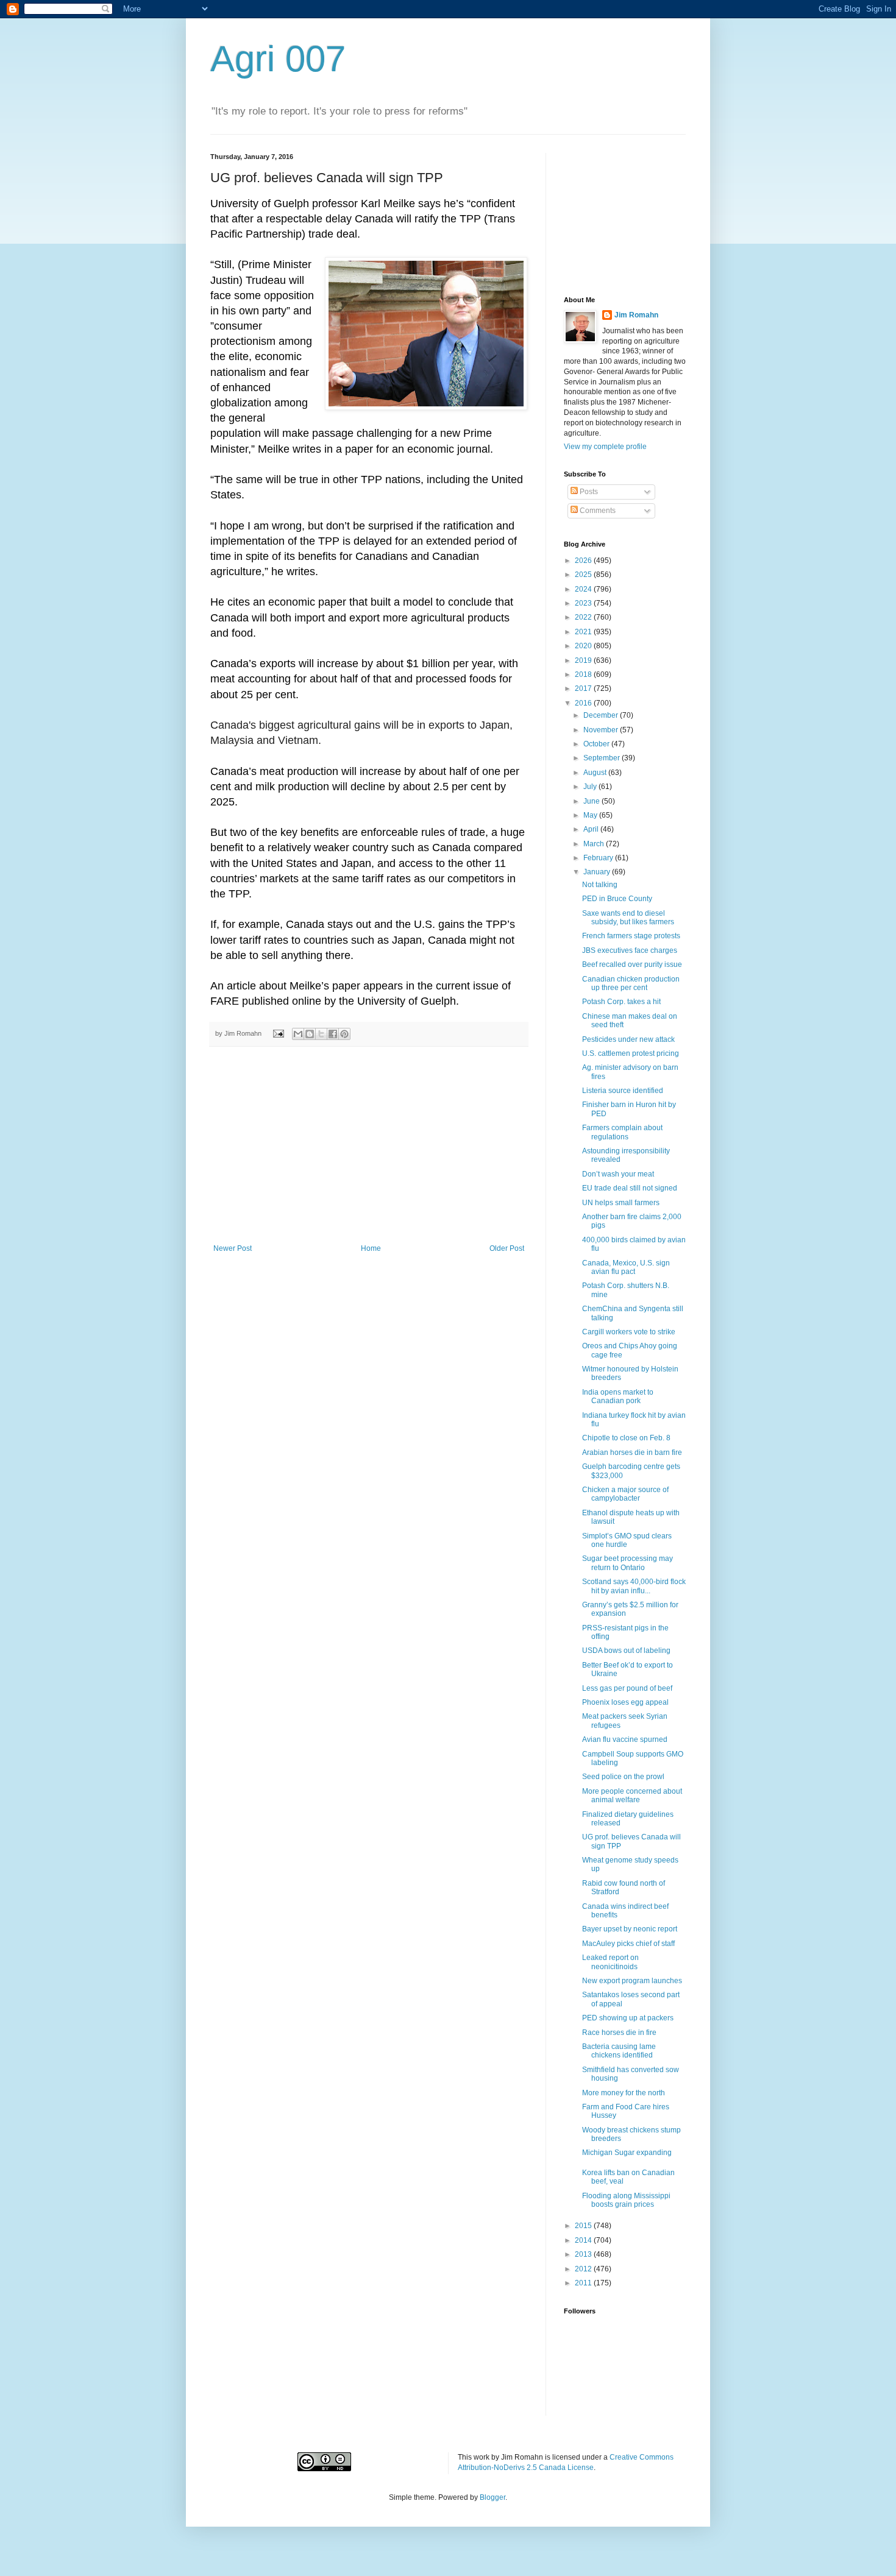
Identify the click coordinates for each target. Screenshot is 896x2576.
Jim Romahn (636, 315)
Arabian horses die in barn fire (632, 1453)
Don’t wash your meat (618, 1174)
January (598, 872)
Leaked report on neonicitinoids (610, 1962)
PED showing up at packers (628, 2018)
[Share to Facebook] (333, 1034)
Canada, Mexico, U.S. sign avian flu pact (626, 1267)
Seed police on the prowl (623, 1777)
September (603, 758)
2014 (584, 2240)
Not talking (600, 885)
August (596, 773)
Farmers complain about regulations (622, 1132)
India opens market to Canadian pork (618, 1396)
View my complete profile (605, 447)
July (591, 787)
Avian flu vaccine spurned (625, 1739)
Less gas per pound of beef (627, 1688)
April (592, 829)
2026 (584, 561)
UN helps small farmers (621, 1203)
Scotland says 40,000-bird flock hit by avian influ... (634, 1586)
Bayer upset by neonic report (630, 1929)
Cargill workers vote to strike (629, 1332)
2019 (584, 660)
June (592, 801)
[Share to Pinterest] (344, 1034)
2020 (584, 646)
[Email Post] (278, 1033)
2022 (584, 617)
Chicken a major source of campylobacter (625, 1494)
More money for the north (624, 2093)
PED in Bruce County (617, 899)
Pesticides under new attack (628, 1039)
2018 (584, 674)
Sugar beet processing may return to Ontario (628, 1563)
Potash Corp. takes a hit (621, 1002)
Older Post (507, 1248)
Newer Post (233, 1248)
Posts (588, 492)
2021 (584, 632)
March (595, 844)
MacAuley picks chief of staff (628, 1944)
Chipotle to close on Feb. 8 (626, 1438)
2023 (584, 603)
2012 (584, 2269)
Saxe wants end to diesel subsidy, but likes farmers (628, 918)
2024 (584, 589)
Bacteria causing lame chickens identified (619, 2051)
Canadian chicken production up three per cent (631, 983)
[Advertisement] (369, 1153)
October (597, 744)
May (591, 815)
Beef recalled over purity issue (632, 964)
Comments (597, 511)
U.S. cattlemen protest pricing (631, 1053)
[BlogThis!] (310, 1034)
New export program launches (632, 1981)
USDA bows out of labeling (626, 1651)
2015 (584, 2226)
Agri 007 (278, 59)
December (602, 715)
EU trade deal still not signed (630, 1188)
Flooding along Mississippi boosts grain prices (626, 2200)
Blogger (492, 2497)
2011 (584, 2283)
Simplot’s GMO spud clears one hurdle (627, 1540)
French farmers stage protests (631, 936)
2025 (584, 575)
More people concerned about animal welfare (632, 1796)
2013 (584, 2254)
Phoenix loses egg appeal (625, 1702)
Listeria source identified (623, 1091)
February (599, 858)
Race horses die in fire (619, 2033)
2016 (584, 703)
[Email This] (298, 1034)
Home (371, 1248)
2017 (584, 688)
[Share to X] (321, 1034)
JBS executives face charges (630, 950)
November (602, 730)
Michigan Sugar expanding (627, 2153)
